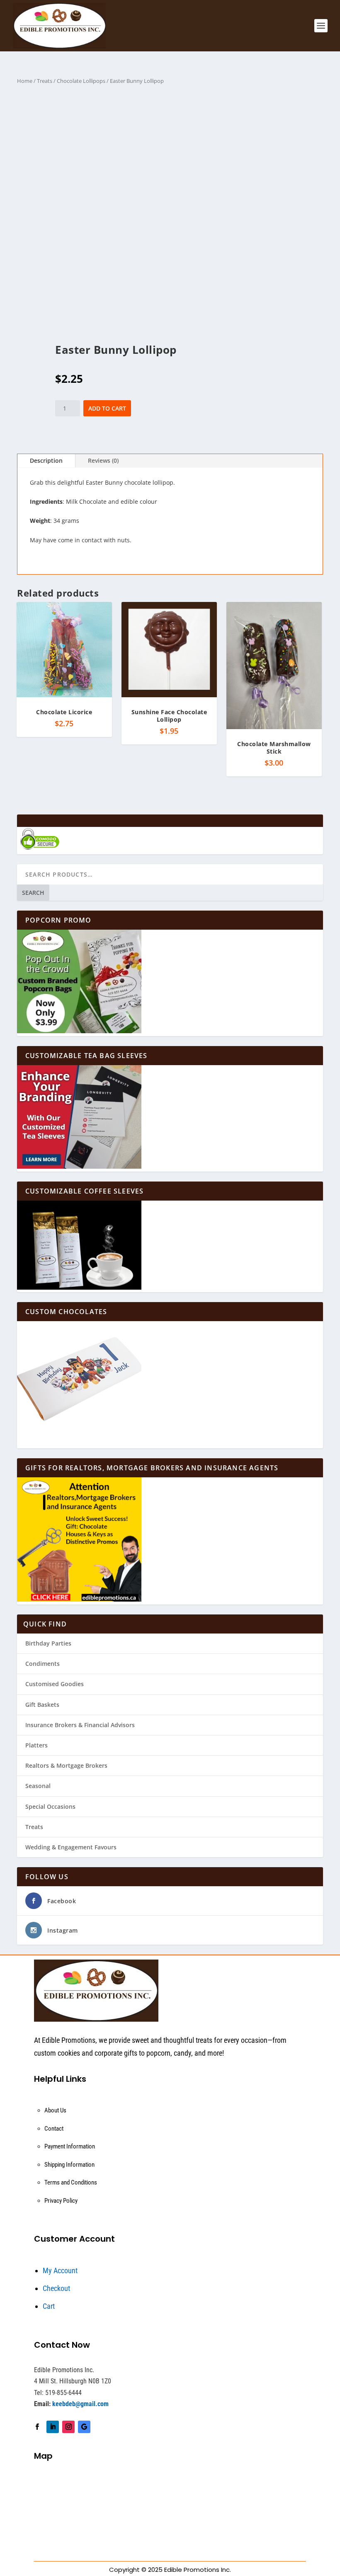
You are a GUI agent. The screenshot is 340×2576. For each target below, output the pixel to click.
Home (25, 81)
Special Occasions (50, 1806)
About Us (55, 2110)
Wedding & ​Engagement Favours (71, 1847)
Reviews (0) (103, 460)
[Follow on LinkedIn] (53, 2427)
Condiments (42, 1664)
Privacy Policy (61, 2201)
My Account (60, 2270)
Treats (45, 81)
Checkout (56, 2288)
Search (33, 893)
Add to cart (107, 408)
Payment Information (70, 2146)
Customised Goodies (55, 1684)
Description (46, 460)
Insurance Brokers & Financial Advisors (80, 1725)
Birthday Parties (48, 1643)
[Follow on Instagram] (68, 2427)
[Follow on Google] (84, 2427)
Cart (49, 2306)
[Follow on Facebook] (37, 2427)
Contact (54, 2129)
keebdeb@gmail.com (80, 2404)
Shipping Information (69, 2165)
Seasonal (38, 1786)
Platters (36, 1745)
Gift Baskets (42, 1705)
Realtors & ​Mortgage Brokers (66, 1765)
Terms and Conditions (71, 2182)
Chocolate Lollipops (81, 81)
